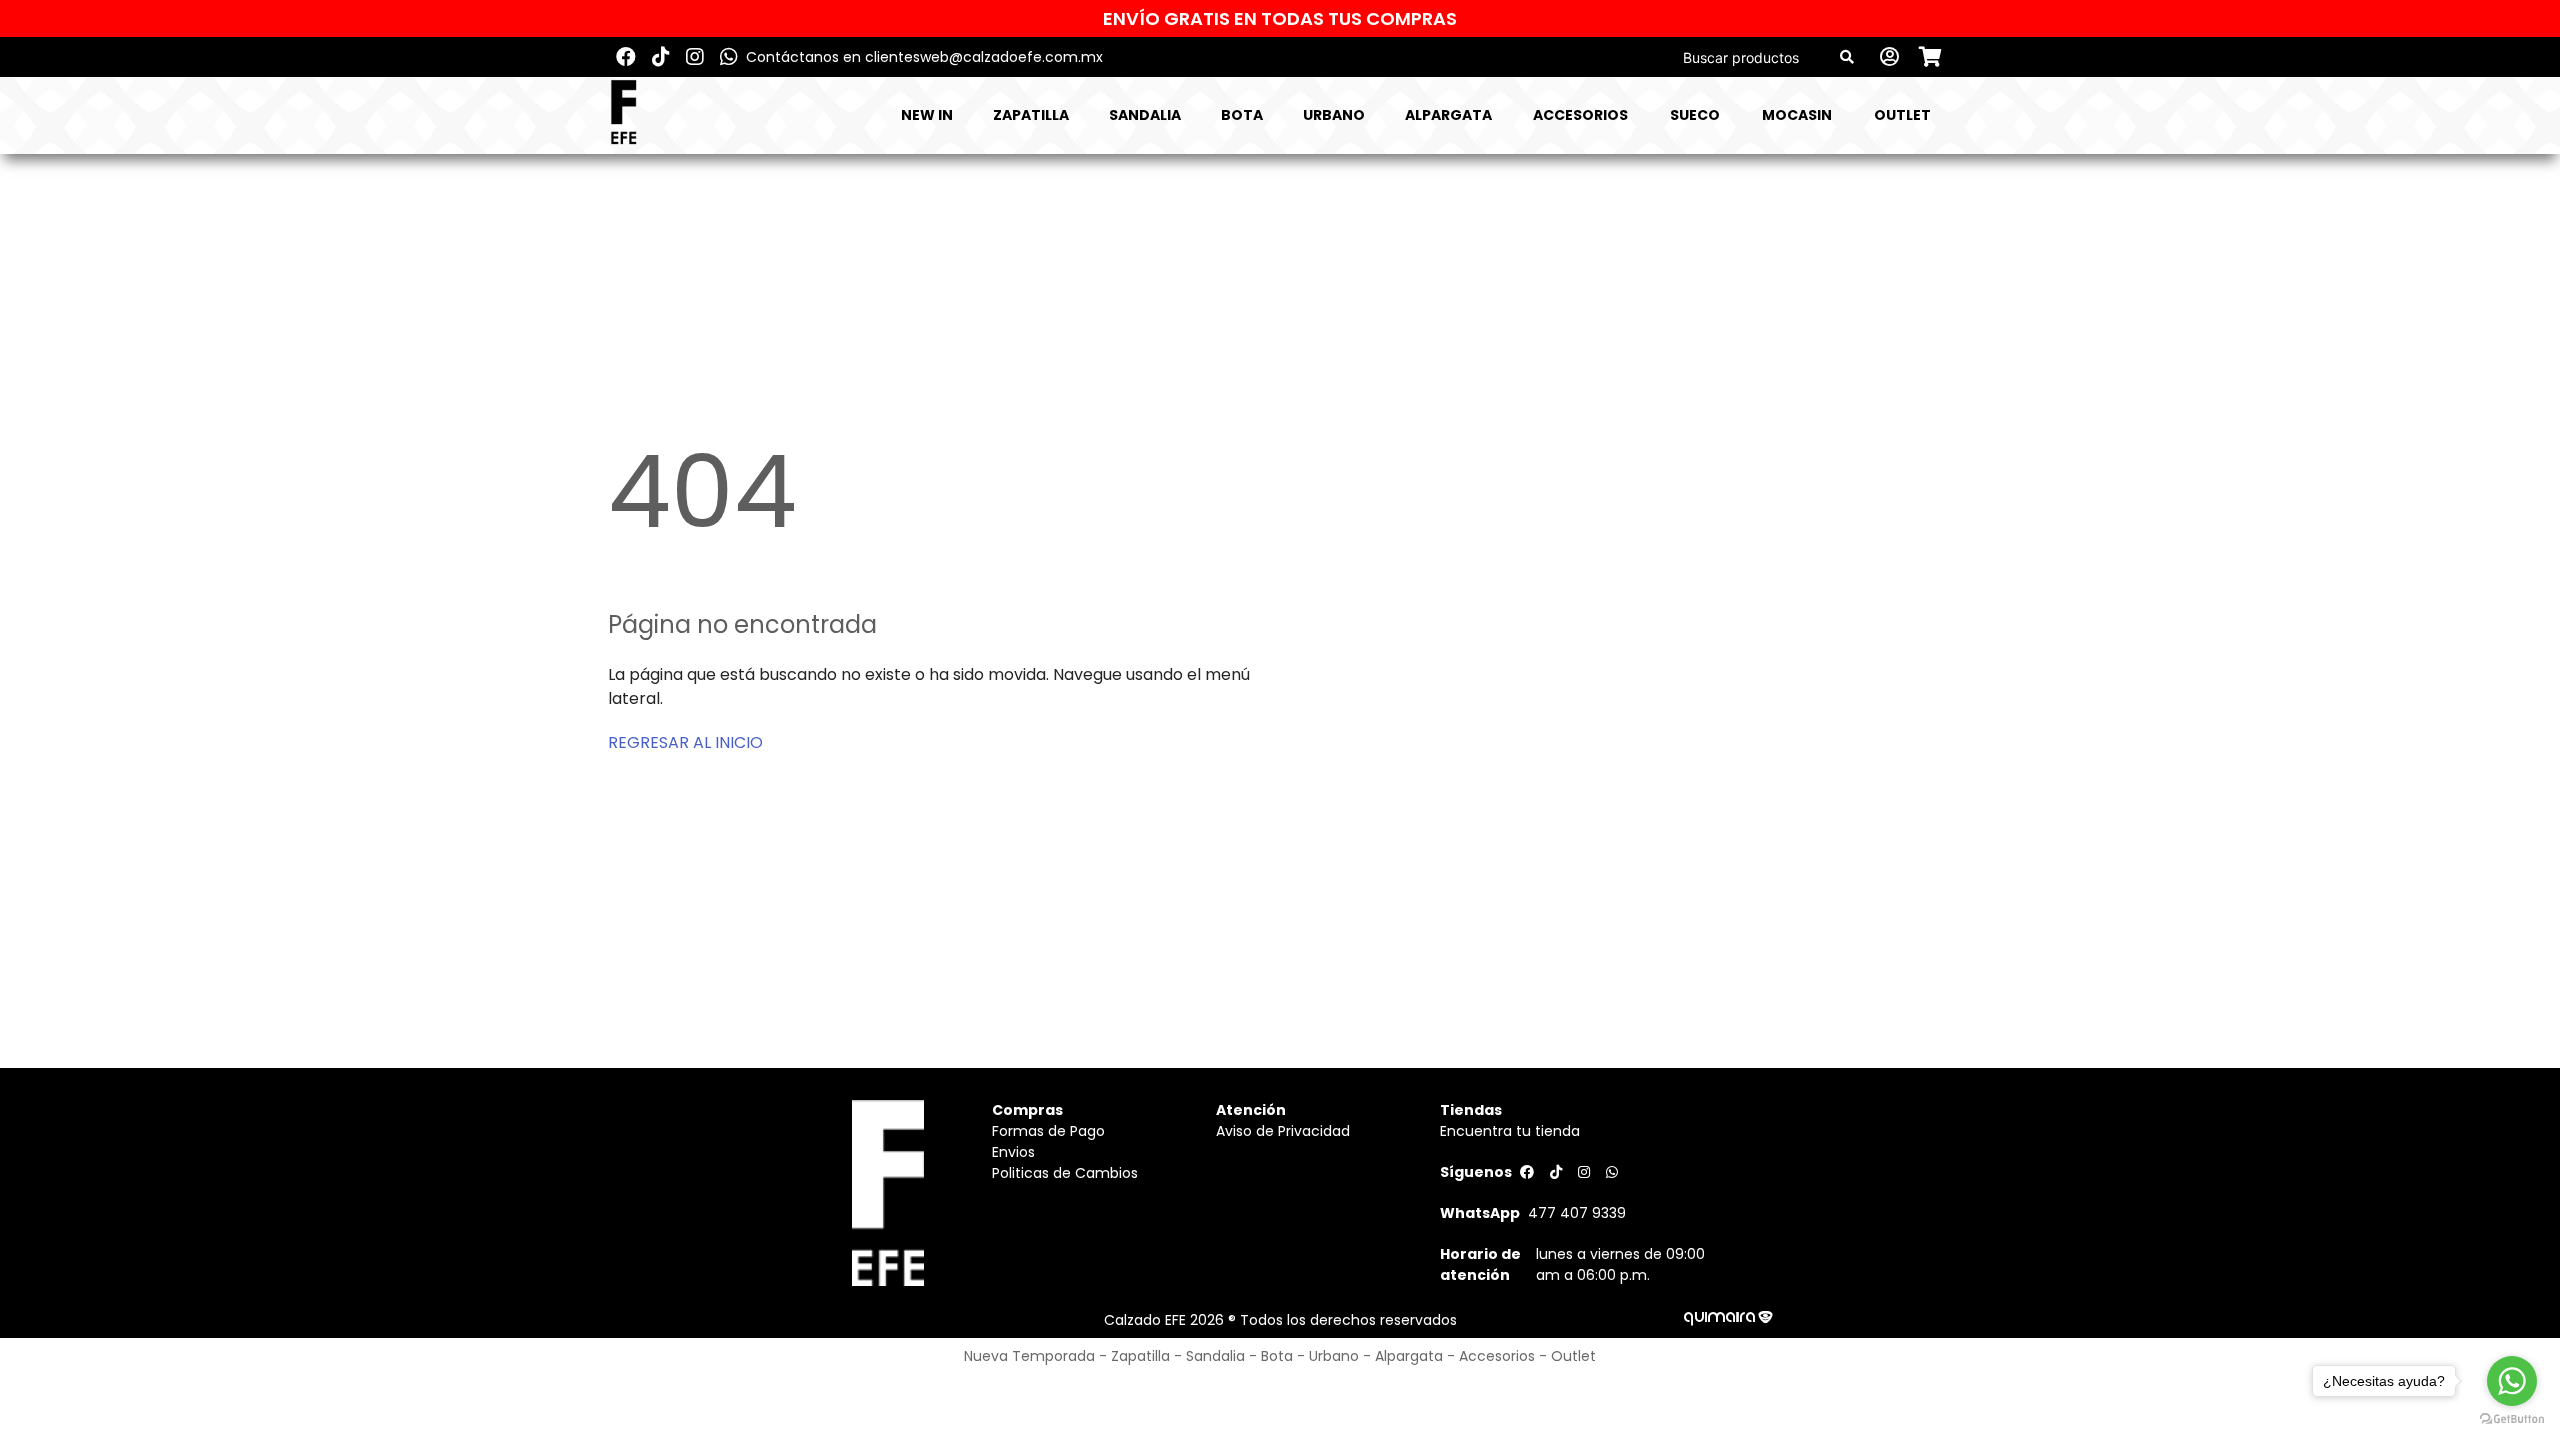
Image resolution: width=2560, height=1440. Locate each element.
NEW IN (927, 115)
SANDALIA (1145, 115)
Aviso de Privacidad (1283, 1131)
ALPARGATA (1448, 115)
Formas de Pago (1048, 1131)
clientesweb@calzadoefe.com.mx (984, 57)
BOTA (1242, 115)
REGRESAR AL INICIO (685, 742)
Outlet (1902, 115)
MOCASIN (1797, 115)
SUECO (1695, 115)
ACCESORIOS (1580, 115)
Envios (1013, 1152)
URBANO (1334, 115)
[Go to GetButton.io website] (2512, 1419)
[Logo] (623, 115)
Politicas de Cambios (1065, 1173)
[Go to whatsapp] (2512, 1381)
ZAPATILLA (1031, 115)
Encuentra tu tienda (1510, 1131)
